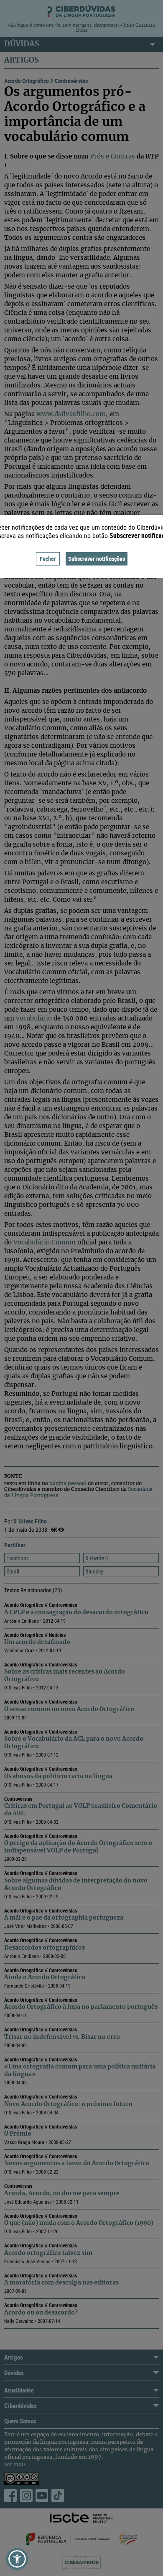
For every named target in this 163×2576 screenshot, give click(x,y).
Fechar (48, 559)
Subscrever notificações (97, 559)
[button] (17, 2559)
